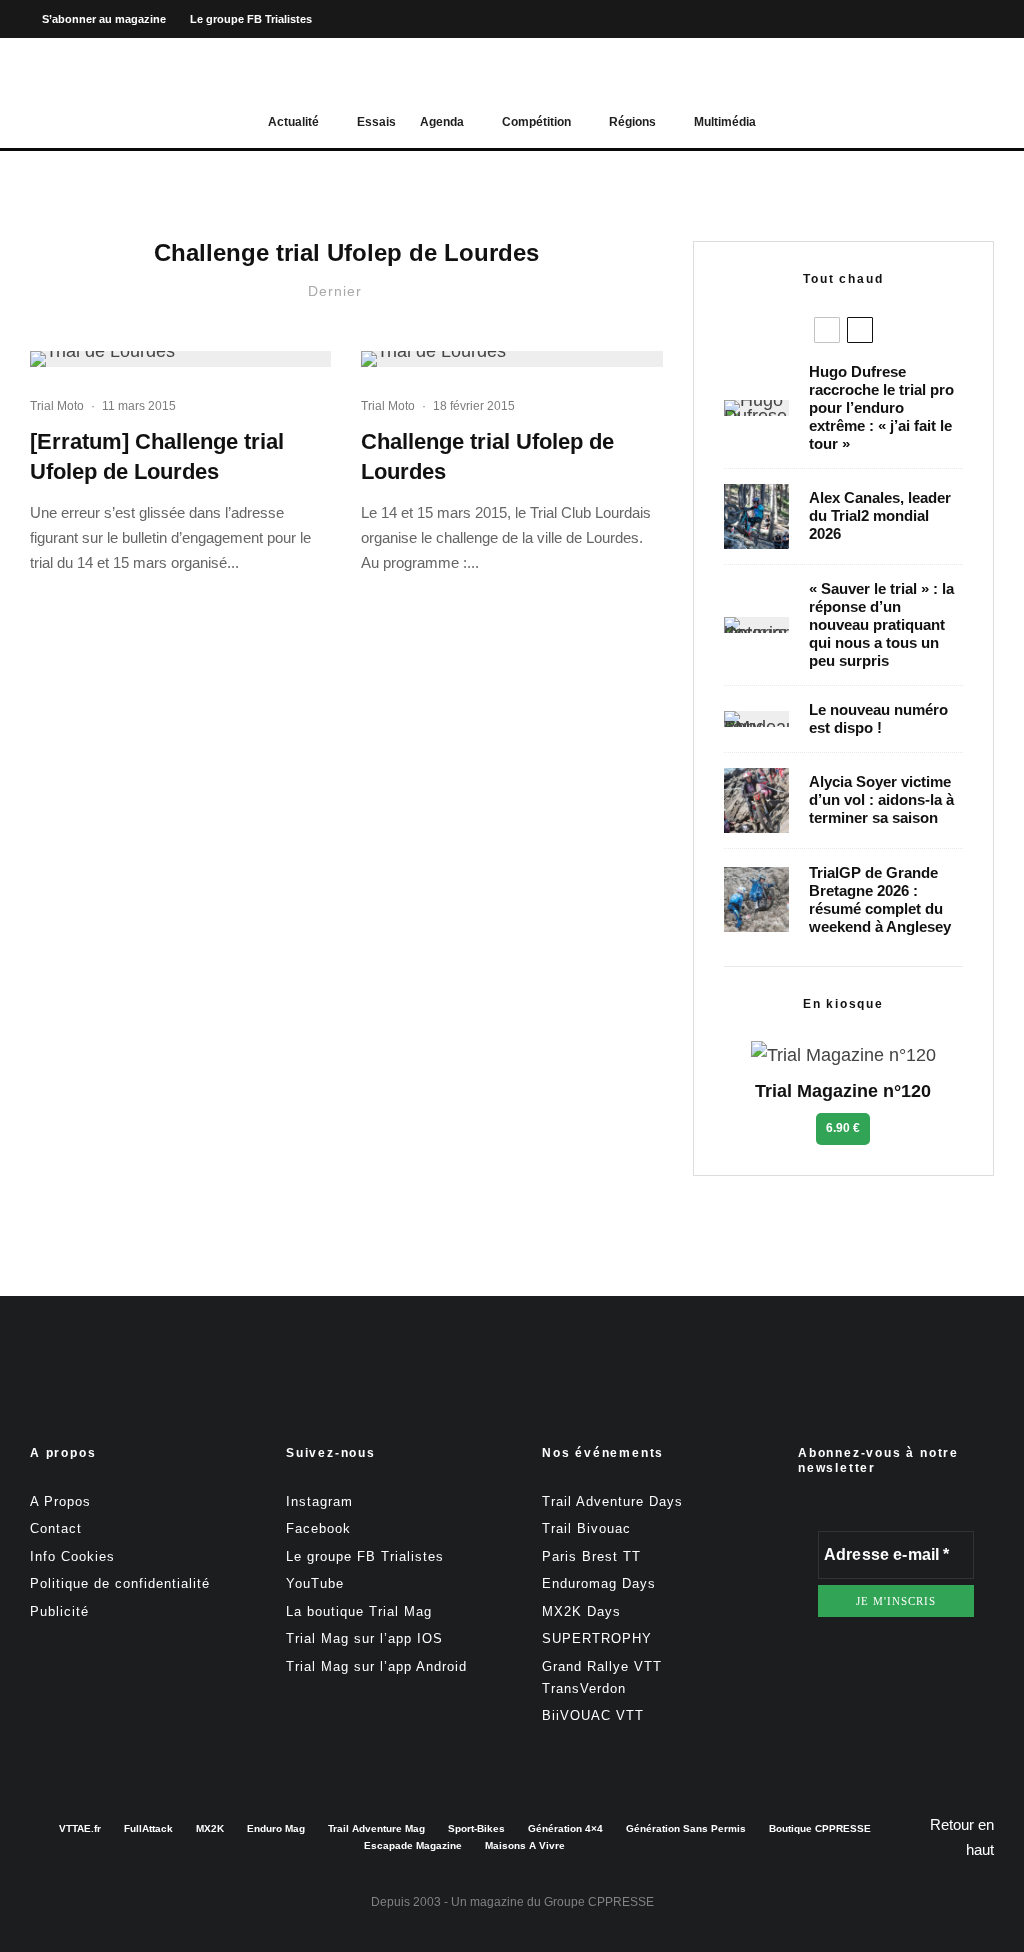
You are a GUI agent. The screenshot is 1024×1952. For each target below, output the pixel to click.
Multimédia (725, 122)
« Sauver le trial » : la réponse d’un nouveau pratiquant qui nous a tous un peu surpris (881, 624)
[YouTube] (977, 19)
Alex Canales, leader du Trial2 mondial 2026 (880, 515)
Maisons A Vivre (525, 1845)
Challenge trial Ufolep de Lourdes (487, 456)
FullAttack (148, 1828)
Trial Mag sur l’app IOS (364, 1638)
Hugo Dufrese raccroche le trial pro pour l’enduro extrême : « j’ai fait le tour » (881, 407)
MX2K (210, 1828)
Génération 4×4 (565, 1828)
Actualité (293, 122)
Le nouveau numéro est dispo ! (878, 718)
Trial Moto (57, 406)
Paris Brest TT (591, 1556)
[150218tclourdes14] (180, 359)
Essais (376, 122)
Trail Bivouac (586, 1528)
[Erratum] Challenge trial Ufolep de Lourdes (157, 456)
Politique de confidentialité (120, 1583)
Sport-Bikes (476, 1828)
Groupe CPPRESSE (599, 1902)
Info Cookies (72, 1556)
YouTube (315, 1583)
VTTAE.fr (80, 1828)
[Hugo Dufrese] (756, 408)
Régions (632, 122)
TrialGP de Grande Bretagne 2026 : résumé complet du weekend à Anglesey (880, 899)
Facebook (318, 1528)
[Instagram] (943, 19)
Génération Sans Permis (686, 1828)
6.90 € (843, 1128)
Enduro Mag (276, 1828)
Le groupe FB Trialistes (251, 19)
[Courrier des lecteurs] (756, 625)
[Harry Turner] (756, 899)
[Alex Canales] (756, 516)
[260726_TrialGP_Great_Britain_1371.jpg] (756, 800)
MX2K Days (581, 1611)
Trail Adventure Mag (376, 1828)
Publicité (59, 1611)
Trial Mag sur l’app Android (376, 1666)
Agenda (442, 122)
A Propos (60, 1501)
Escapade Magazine (413, 1845)
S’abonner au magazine (104, 19)
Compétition (536, 122)
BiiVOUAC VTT (593, 1715)
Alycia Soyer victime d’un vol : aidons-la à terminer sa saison (881, 799)
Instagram (319, 1501)
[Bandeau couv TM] (756, 719)
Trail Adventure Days (612, 1501)
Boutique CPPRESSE (820, 1828)
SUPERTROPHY (597, 1638)
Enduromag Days (599, 1583)
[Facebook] (909, 19)
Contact (56, 1528)
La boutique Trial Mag (359, 1611)
